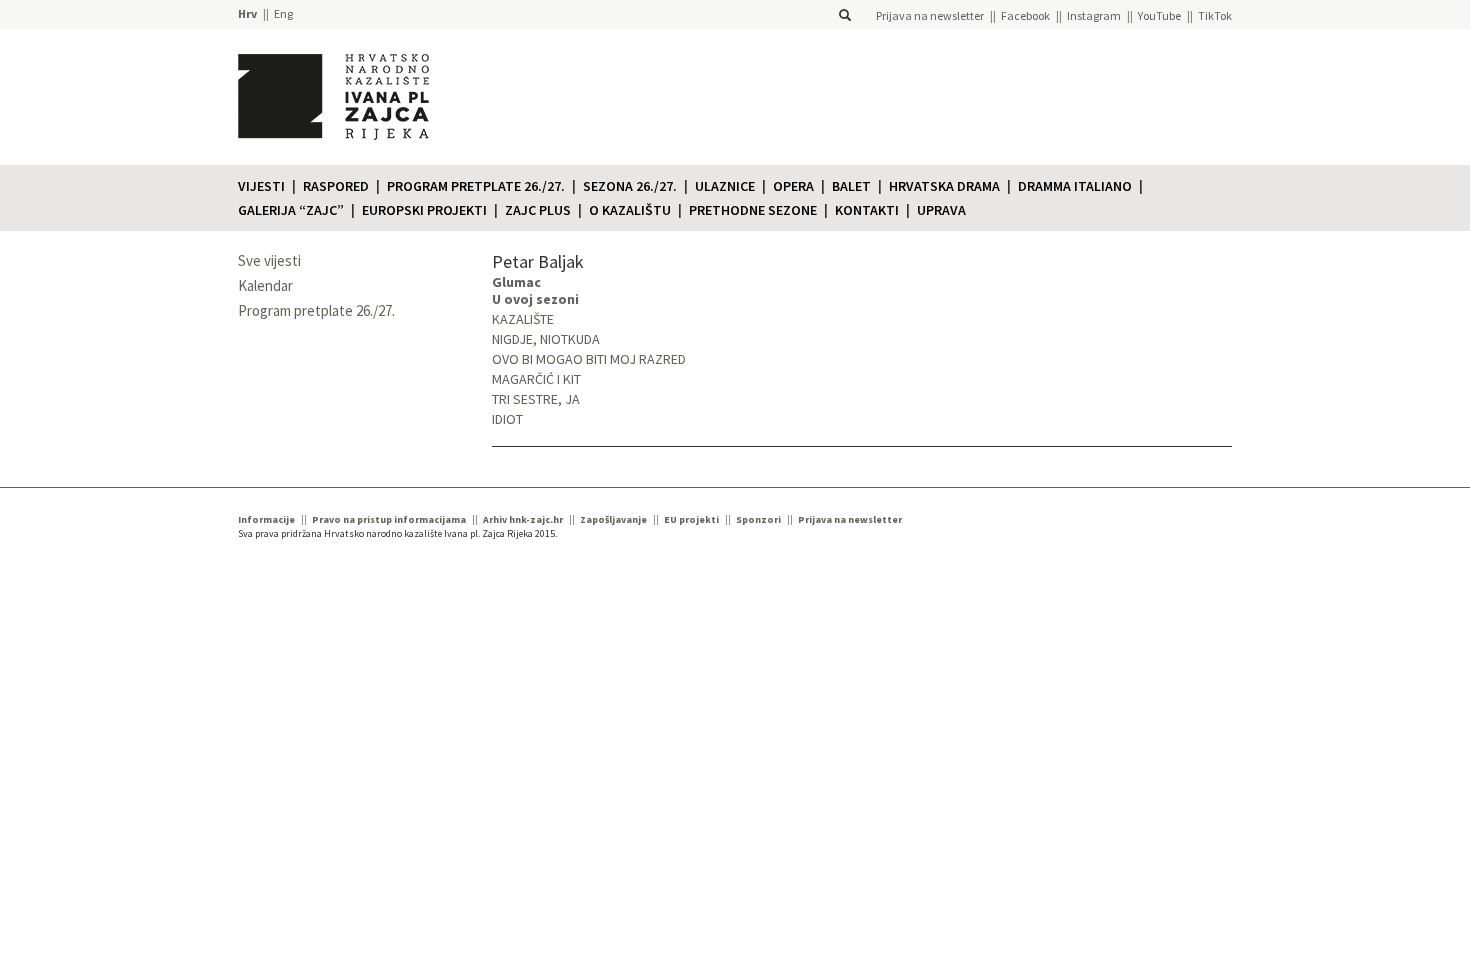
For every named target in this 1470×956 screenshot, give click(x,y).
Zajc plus (538, 210)
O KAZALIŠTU (630, 210)
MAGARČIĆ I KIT (536, 379)
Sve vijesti (269, 260)
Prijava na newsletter (930, 15)
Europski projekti (424, 210)
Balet (851, 186)
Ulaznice (725, 186)
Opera (793, 186)
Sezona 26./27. (630, 186)
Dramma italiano (1075, 186)
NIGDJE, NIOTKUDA (546, 339)
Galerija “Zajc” (291, 210)
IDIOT (507, 419)
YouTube (1159, 15)
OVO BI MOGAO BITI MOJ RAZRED (589, 359)
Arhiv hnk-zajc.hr (523, 519)
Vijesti (261, 186)
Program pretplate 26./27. (476, 186)
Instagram (1094, 15)
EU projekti (691, 519)
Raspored (336, 186)
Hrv (247, 13)
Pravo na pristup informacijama (389, 519)
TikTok (1215, 15)
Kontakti (867, 210)
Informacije (266, 519)
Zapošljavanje (613, 519)
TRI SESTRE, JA (536, 399)
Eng (283, 13)
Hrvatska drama (944, 186)
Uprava (941, 210)
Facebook (1025, 15)
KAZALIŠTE (523, 319)
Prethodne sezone (753, 210)
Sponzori (758, 519)
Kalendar (265, 285)
